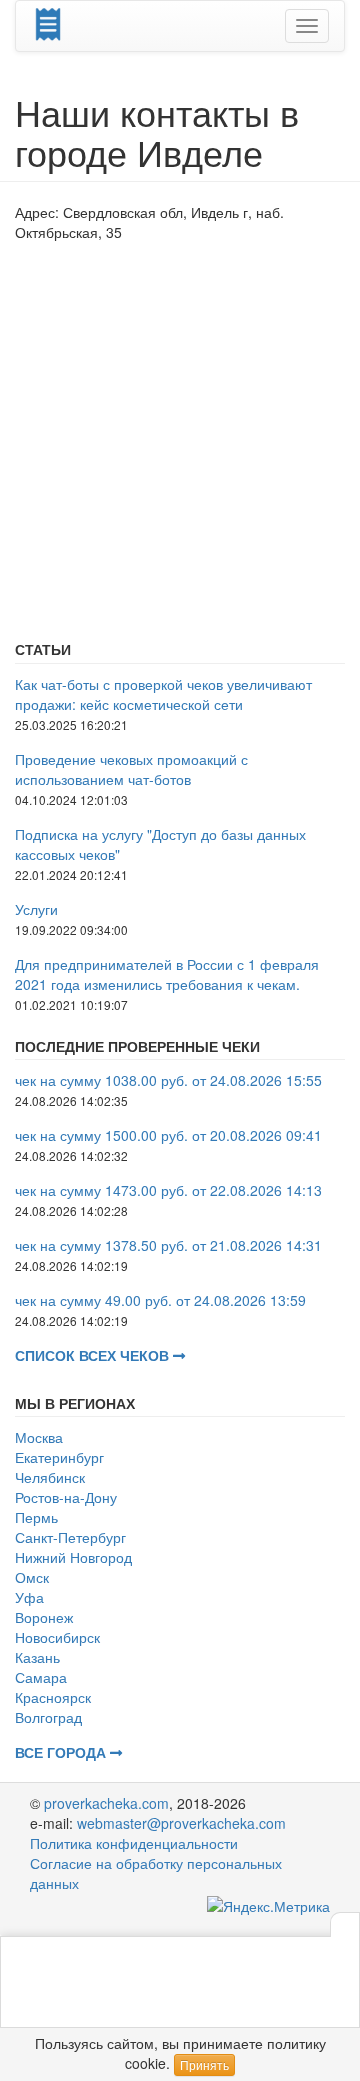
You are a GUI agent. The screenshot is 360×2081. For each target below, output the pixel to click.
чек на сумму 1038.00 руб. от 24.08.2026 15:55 (168, 1080)
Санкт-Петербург (70, 1537)
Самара (41, 1677)
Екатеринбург (59, 1457)
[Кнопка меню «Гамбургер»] (307, 26)
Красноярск (53, 1697)
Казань (37, 1657)
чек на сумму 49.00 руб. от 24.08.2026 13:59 (160, 1300)
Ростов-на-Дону (66, 1497)
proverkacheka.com (106, 1803)
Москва (39, 1437)
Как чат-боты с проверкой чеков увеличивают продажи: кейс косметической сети (163, 694)
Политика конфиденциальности (134, 1843)
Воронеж (44, 1617)
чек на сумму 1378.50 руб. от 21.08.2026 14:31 (168, 1245)
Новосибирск (57, 1637)
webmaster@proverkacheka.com (181, 1823)
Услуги (36, 909)
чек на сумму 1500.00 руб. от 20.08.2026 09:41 (168, 1135)
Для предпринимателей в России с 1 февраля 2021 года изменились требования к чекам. (167, 974)
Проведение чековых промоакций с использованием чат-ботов (131, 769)
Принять (204, 2064)
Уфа (29, 1597)
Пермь (36, 1517)
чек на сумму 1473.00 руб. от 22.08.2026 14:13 (168, 1190)
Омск (32, 1577)
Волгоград (48, 1717)
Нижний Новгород (73, 1557)
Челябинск (50, 1477)
